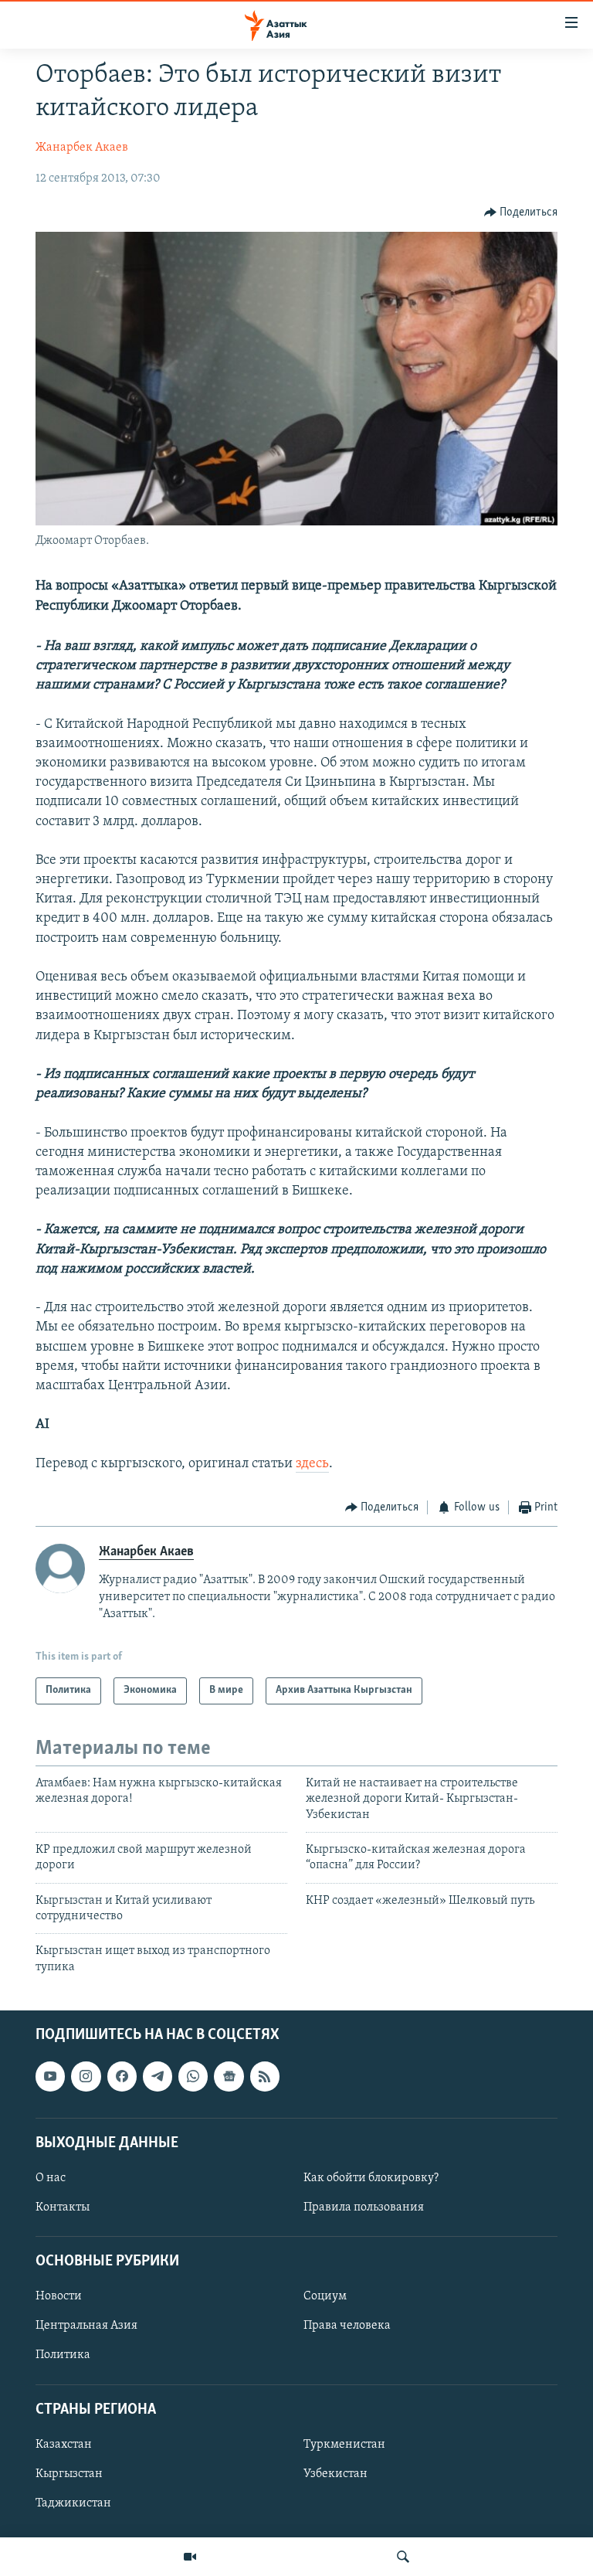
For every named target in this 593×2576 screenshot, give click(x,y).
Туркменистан (344, 2445)
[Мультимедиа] (190, 2557)
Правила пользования (364, 2207)
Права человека (347, 2326)
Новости (59, 2297)
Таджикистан (73, 2503)
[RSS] (265, 2077)
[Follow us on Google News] (229, 2077)
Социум (325, 2297)
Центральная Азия (86, 2326)
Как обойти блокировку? (371, 2178)
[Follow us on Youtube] (50, 2077)
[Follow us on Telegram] (158, 2077)
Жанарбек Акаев (82, 148)
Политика (63, 2356)
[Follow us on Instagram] (86, 2077)
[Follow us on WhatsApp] (193, 2077)
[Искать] (403, 2557)
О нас (51, 2178)
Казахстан (64, 2445)
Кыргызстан (69, 2474)
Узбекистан (335, 2474)
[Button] (521, 212)
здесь (312, 1464)
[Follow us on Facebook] (122, 2077)
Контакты (63, 2207)
